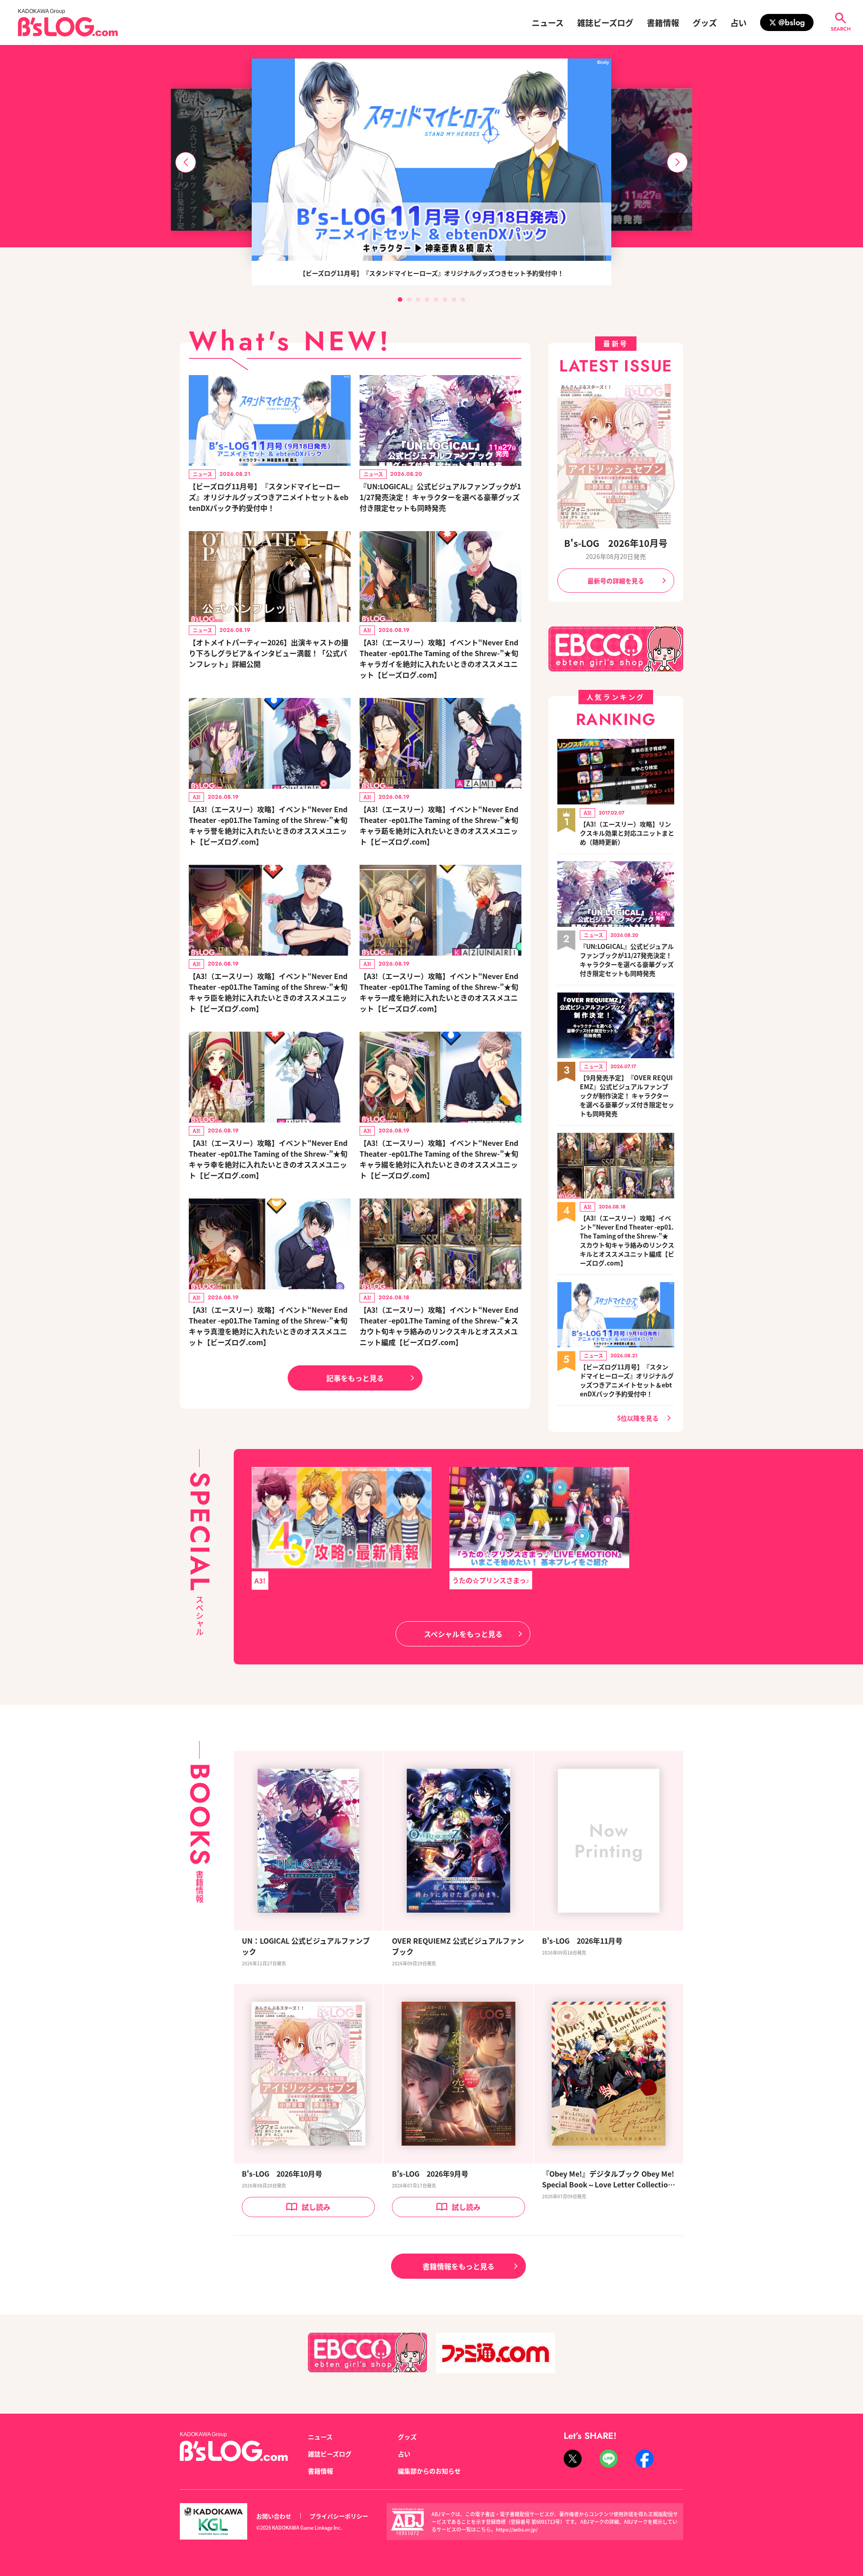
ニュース (548, 22)
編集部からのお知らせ (429, 2471)
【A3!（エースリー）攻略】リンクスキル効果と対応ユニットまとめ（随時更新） (627, 833)
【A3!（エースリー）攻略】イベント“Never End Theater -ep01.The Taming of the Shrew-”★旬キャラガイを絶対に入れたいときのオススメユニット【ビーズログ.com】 (439, 658)
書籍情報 (663, 22)
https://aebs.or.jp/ (517, 2529)
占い (738, 22)
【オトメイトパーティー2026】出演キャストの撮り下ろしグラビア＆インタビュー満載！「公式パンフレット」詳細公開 (269, 653)
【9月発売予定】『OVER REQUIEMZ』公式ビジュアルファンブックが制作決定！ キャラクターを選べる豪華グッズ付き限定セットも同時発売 (627, 1096)
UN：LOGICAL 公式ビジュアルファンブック (306, 1946)
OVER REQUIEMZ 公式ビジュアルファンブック (458, 1946)
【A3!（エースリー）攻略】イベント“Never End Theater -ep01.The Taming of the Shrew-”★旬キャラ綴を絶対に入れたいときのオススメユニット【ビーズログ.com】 (439, 1159)
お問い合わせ (274, 2516)
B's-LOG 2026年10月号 (616, 543)
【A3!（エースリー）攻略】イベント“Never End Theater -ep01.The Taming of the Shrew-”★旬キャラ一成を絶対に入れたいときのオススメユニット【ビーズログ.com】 (439, 992)
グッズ (705, 22)
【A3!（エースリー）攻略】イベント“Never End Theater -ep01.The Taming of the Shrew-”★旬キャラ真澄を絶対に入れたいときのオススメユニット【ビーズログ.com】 (268, 1326)
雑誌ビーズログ (605, 22)
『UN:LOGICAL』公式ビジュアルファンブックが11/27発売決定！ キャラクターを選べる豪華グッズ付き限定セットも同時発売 (440, 497)
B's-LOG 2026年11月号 (582, 1941)
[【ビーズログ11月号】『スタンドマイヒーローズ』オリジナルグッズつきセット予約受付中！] (431, 160)
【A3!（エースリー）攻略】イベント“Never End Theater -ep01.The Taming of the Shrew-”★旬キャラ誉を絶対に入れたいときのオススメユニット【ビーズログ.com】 (268, 825)
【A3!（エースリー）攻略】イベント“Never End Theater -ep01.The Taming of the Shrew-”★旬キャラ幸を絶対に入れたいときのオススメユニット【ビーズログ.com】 (268, 1159)
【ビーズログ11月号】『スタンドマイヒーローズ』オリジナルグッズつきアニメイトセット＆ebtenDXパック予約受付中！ (269, 497)
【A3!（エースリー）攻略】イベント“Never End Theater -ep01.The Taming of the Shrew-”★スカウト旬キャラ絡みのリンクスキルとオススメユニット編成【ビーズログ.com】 (439, 1326)
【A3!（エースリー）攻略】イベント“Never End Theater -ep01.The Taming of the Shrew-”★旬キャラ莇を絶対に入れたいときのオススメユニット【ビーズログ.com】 (439, 825)
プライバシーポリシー (339, 2516)
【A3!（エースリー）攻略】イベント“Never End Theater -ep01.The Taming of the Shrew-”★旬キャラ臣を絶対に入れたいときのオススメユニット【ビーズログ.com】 (268, 992)
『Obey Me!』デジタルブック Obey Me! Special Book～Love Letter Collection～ (608, 2179)
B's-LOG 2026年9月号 (430, 2173)
